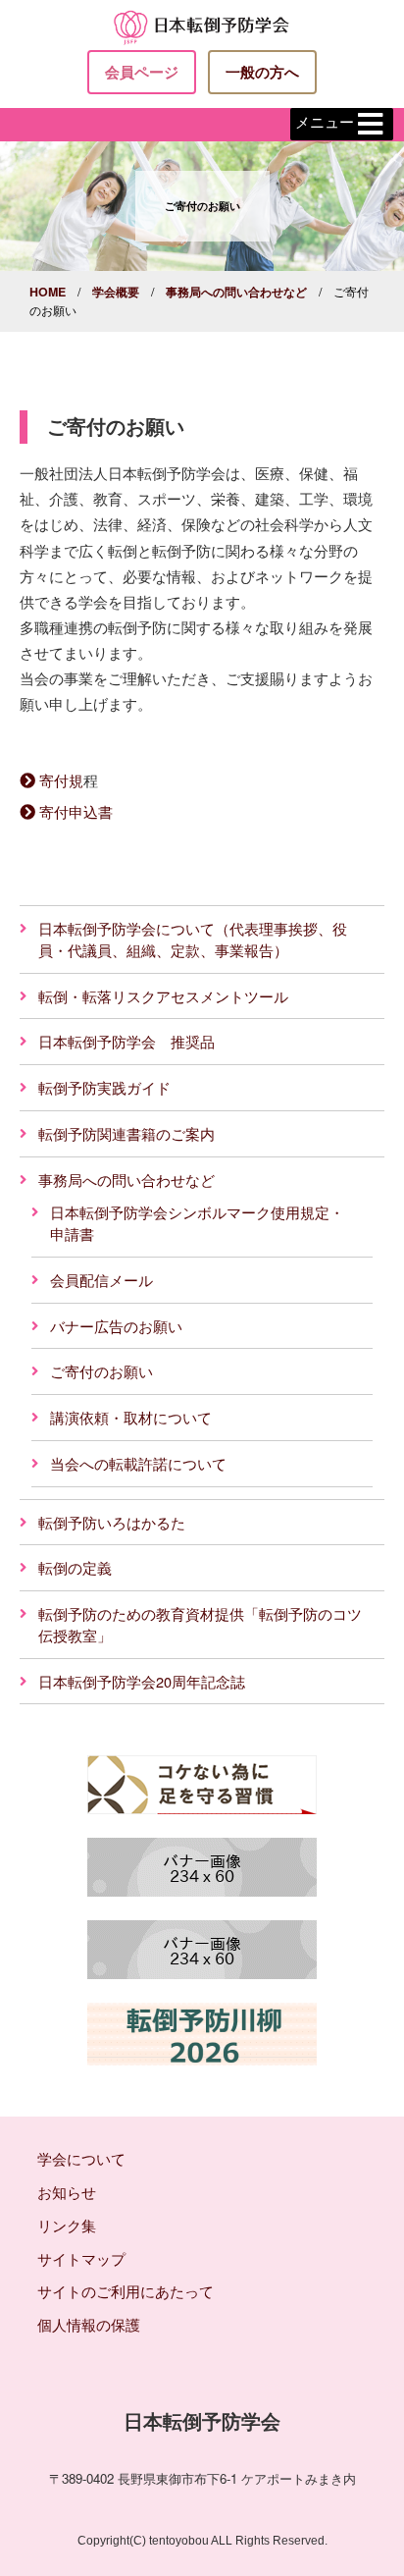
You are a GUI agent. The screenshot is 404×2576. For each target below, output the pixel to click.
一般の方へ (262, 72)
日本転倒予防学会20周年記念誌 (142, 1681)
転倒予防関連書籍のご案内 (126, 1133)
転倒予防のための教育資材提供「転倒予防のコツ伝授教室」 (200, 1624)
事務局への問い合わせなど (236, 292)
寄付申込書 (76, 811)
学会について (81, 2158)
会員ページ (142, 72)
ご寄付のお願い (101, 1371)
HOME (48, 292)
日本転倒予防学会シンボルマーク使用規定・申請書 (197, 1223)
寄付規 (61, 780)
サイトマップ (81, 2258)
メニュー (325, 122)
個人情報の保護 (89, 2324)
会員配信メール (101, 1280)
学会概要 (116, 292)
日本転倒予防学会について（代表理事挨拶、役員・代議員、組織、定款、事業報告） (193, 939)
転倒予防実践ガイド (104, 1087)
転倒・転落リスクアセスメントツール (163, 996)
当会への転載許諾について (138, 1463)
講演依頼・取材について (131, 1417)
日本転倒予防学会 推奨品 (126, 1041)
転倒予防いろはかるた (112, 1522)
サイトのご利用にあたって (126, 2291)
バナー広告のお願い (116, 1326)
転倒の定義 (75, 1567)
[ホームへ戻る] (202, 25)
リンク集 (67, 2225)
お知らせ (67, 2192)
